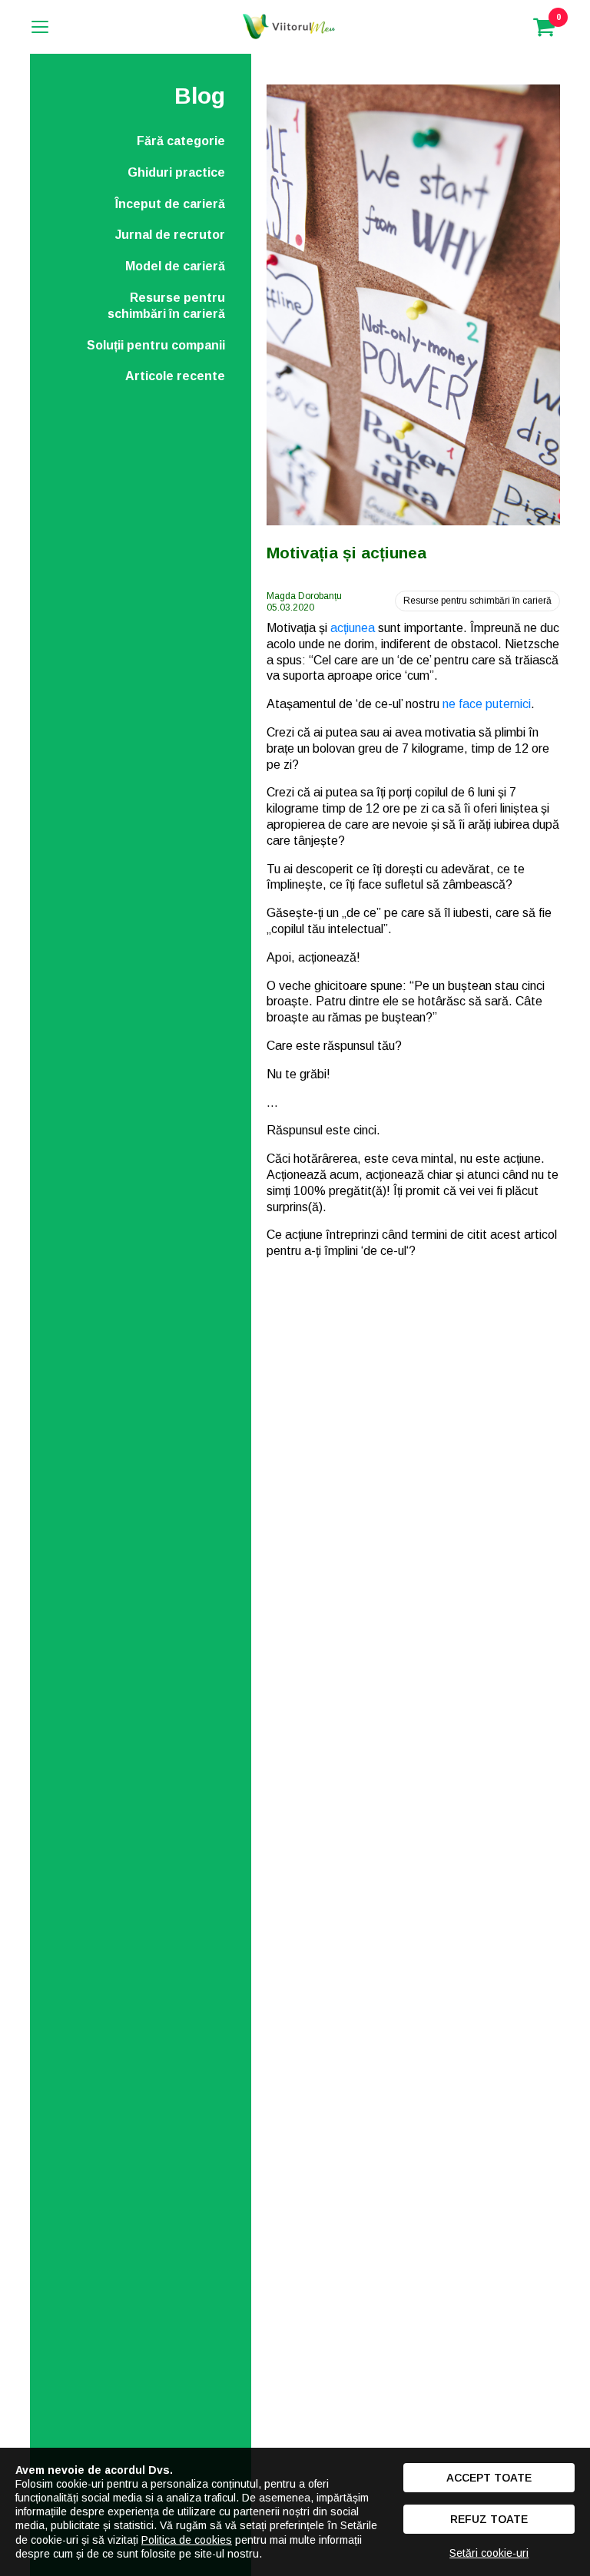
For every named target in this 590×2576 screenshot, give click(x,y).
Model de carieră (175, 266)
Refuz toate (489, 2519)
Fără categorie (181, 141)
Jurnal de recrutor (170, 235)
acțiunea (353, 628)
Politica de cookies (187, 2540)
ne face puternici (487, 704)
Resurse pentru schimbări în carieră (166, 306)
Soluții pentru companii (156, 345)
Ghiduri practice (176, 172)
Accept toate (489, 2478)
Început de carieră (170, 204)
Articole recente (175, 376)
